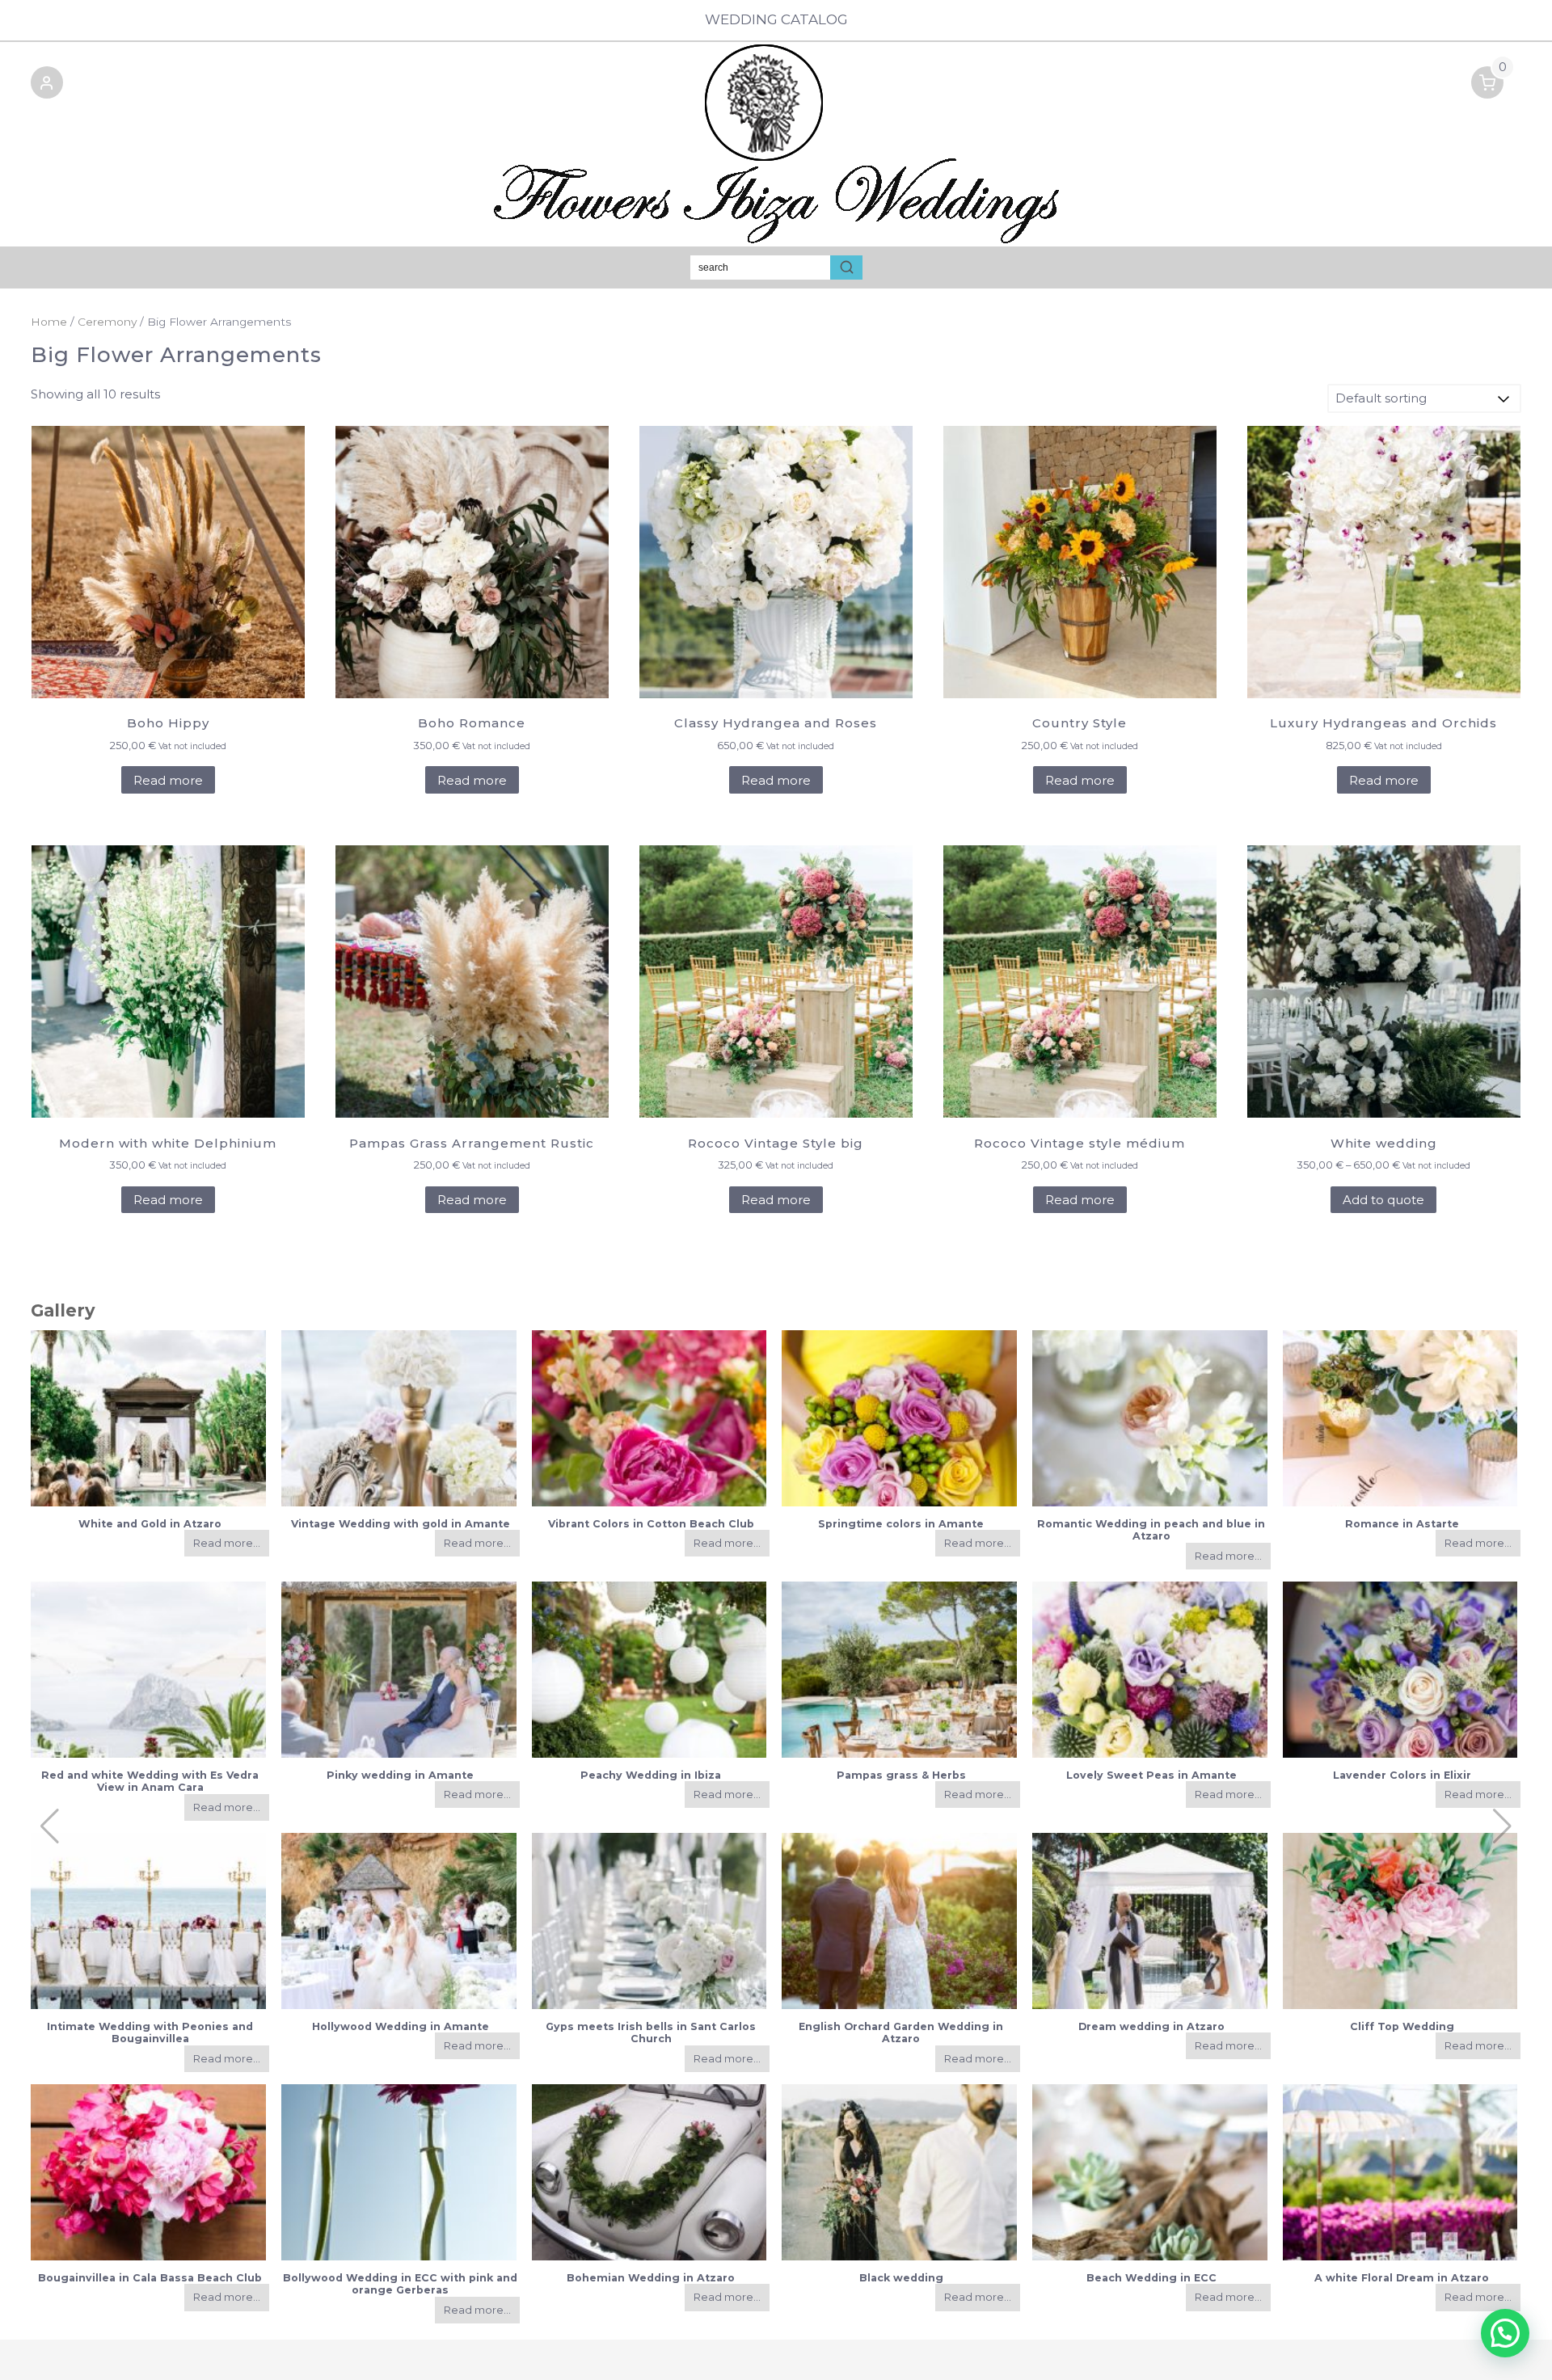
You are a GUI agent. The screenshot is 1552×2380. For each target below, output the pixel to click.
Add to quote (1383, 1200)
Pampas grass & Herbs (901, 1775)
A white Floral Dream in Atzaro (1402, 2278)
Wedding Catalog (776, 19)
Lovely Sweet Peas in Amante (1151, 1775)
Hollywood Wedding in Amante (401, 2026)
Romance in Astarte (1402, 1524)
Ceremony (107, 322)
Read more (168, 780)
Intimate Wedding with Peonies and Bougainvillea (150, 2032)
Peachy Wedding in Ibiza (651, 1775)
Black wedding (901, 2278)
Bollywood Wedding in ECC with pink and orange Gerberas (400, 2284)
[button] (47, 85)
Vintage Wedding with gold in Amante (401, 1524)
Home (49, 322)
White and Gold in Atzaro (150, 1524)
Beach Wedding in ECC (1151, 2278)
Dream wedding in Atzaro (1151, 2026)
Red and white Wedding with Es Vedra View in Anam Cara (150, 1781)
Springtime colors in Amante (901, 1524)
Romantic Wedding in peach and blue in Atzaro (1151, 1530)
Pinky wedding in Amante (400, 1775)
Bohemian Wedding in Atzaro (651, 2278)
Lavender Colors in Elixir (1402, 1775)
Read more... (227, 1543)
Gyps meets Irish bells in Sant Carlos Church (651, 2032)
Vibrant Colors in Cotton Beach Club (651, 1524)
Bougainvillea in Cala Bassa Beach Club (150, 2278)
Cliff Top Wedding (1402, 2026)
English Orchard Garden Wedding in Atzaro (901, 2032)
